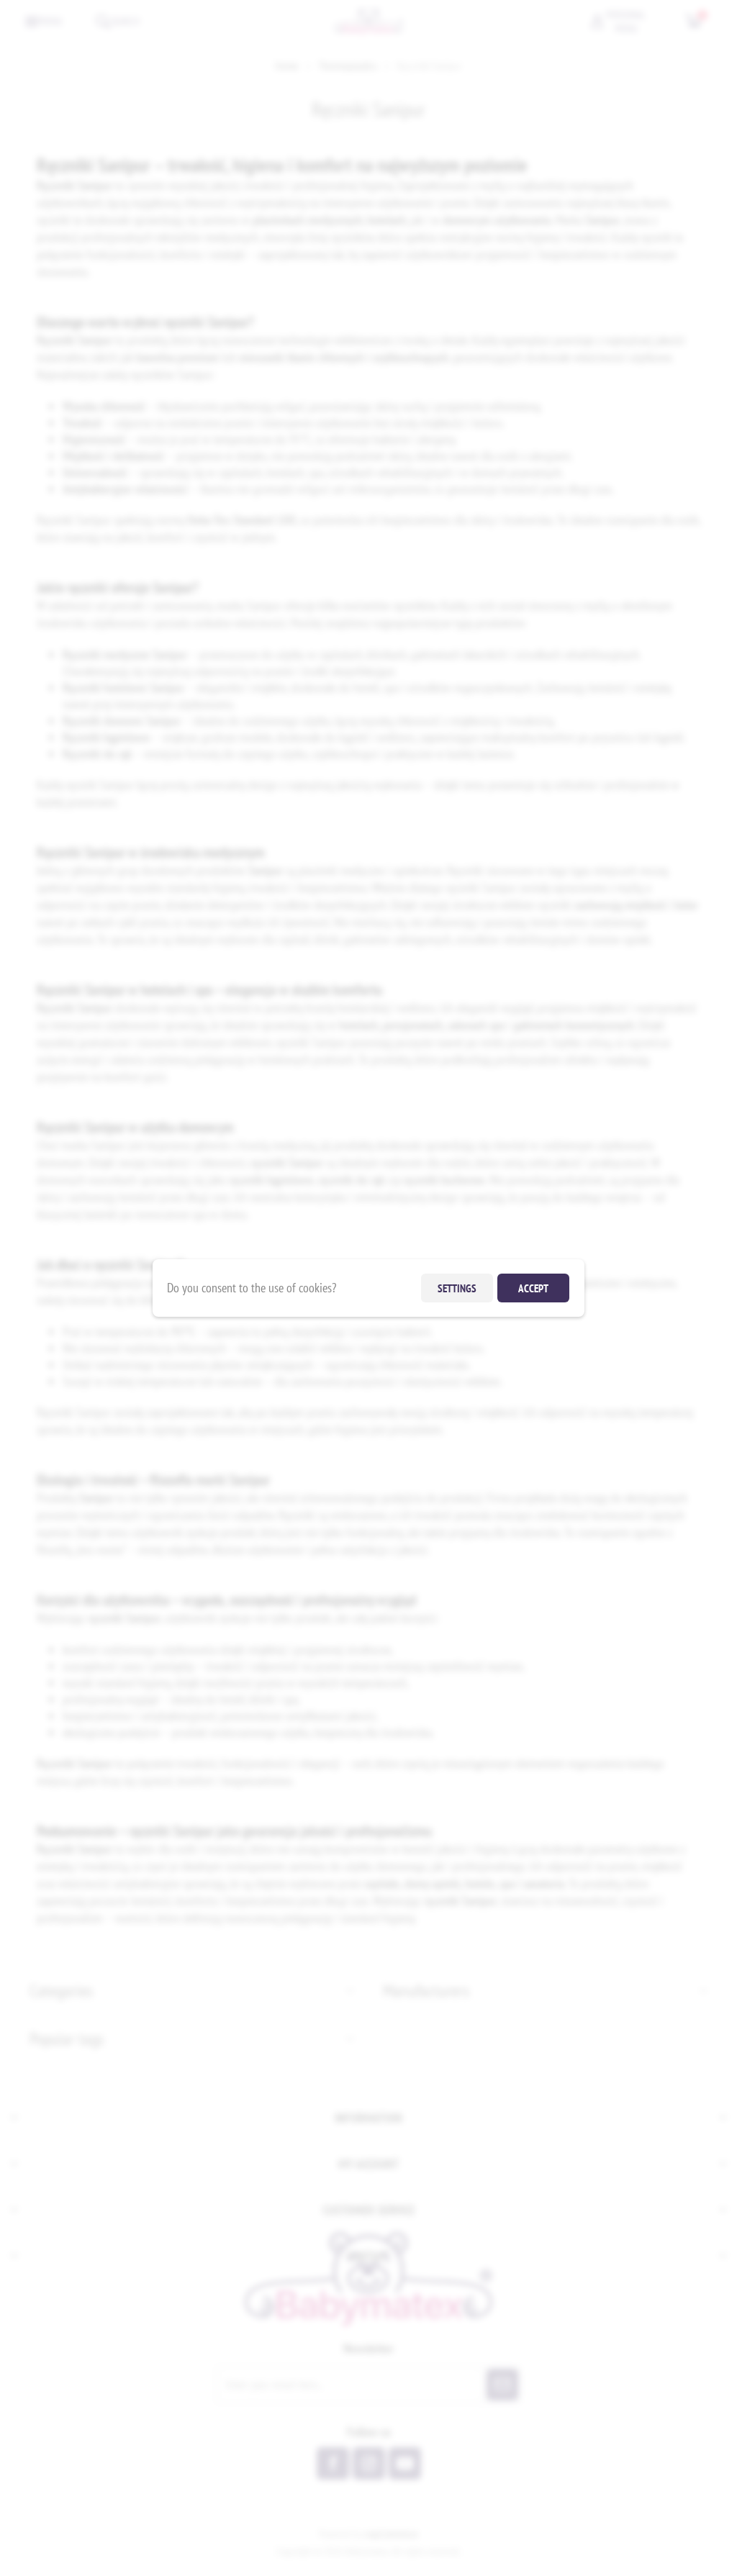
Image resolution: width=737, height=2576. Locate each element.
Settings (457, 1288)
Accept (533, 1288)
